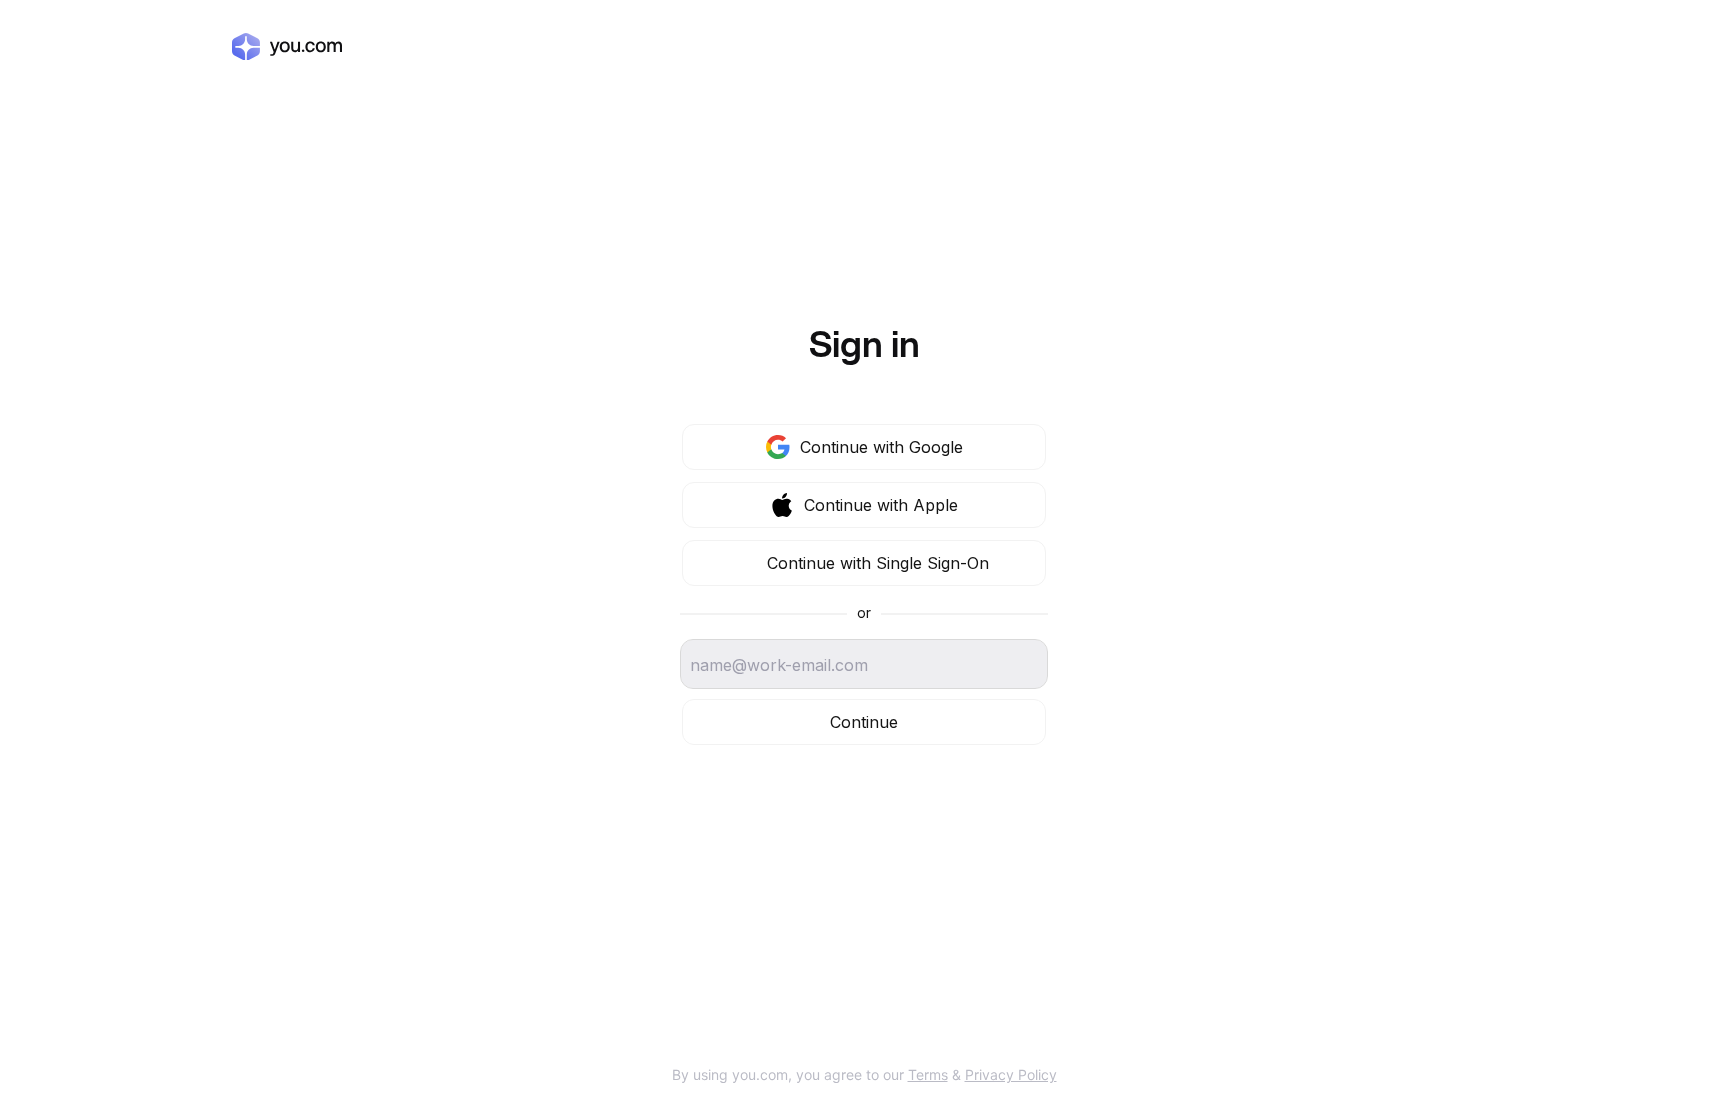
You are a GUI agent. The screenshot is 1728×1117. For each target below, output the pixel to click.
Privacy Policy (1011, 1074)
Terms (928, 1074)
